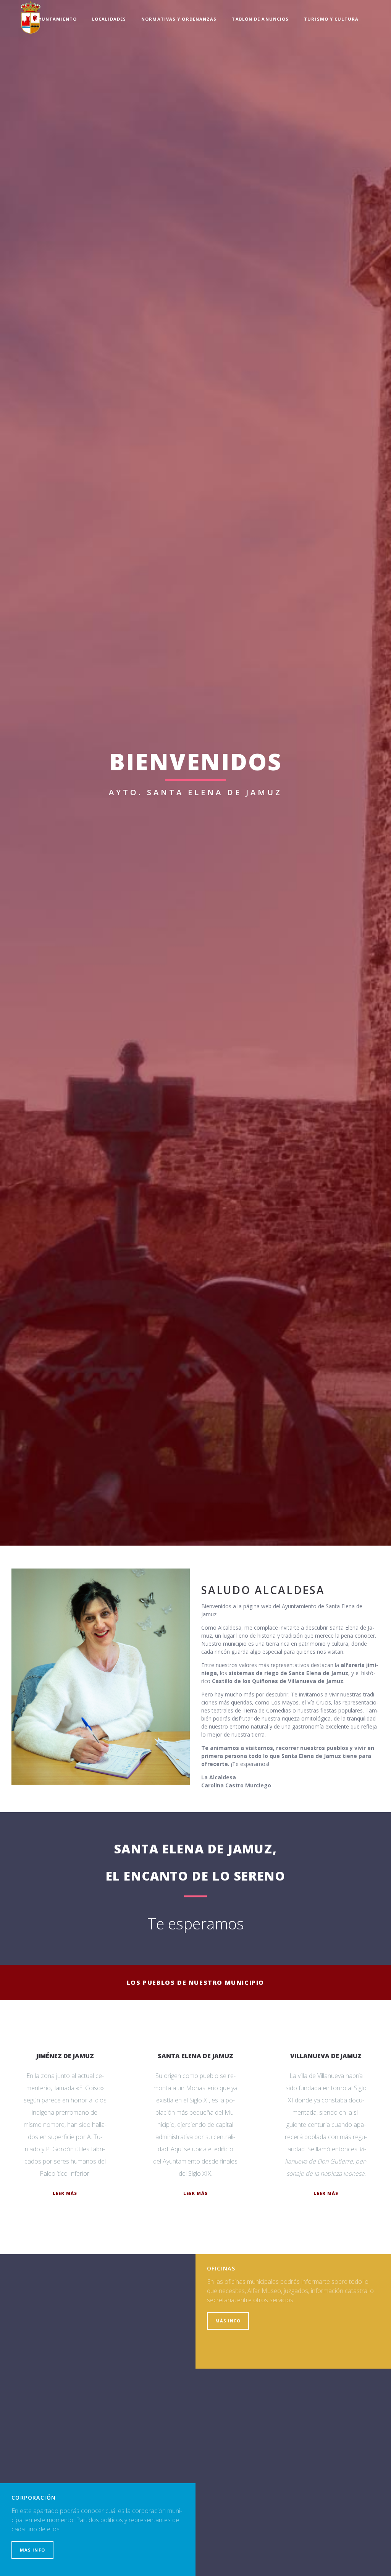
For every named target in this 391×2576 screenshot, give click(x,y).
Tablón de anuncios (260, 19)
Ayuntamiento (56, 19)
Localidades (109, 19)
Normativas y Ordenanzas (179, 19)
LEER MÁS (65, 2193)
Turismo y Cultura (331, 19)
